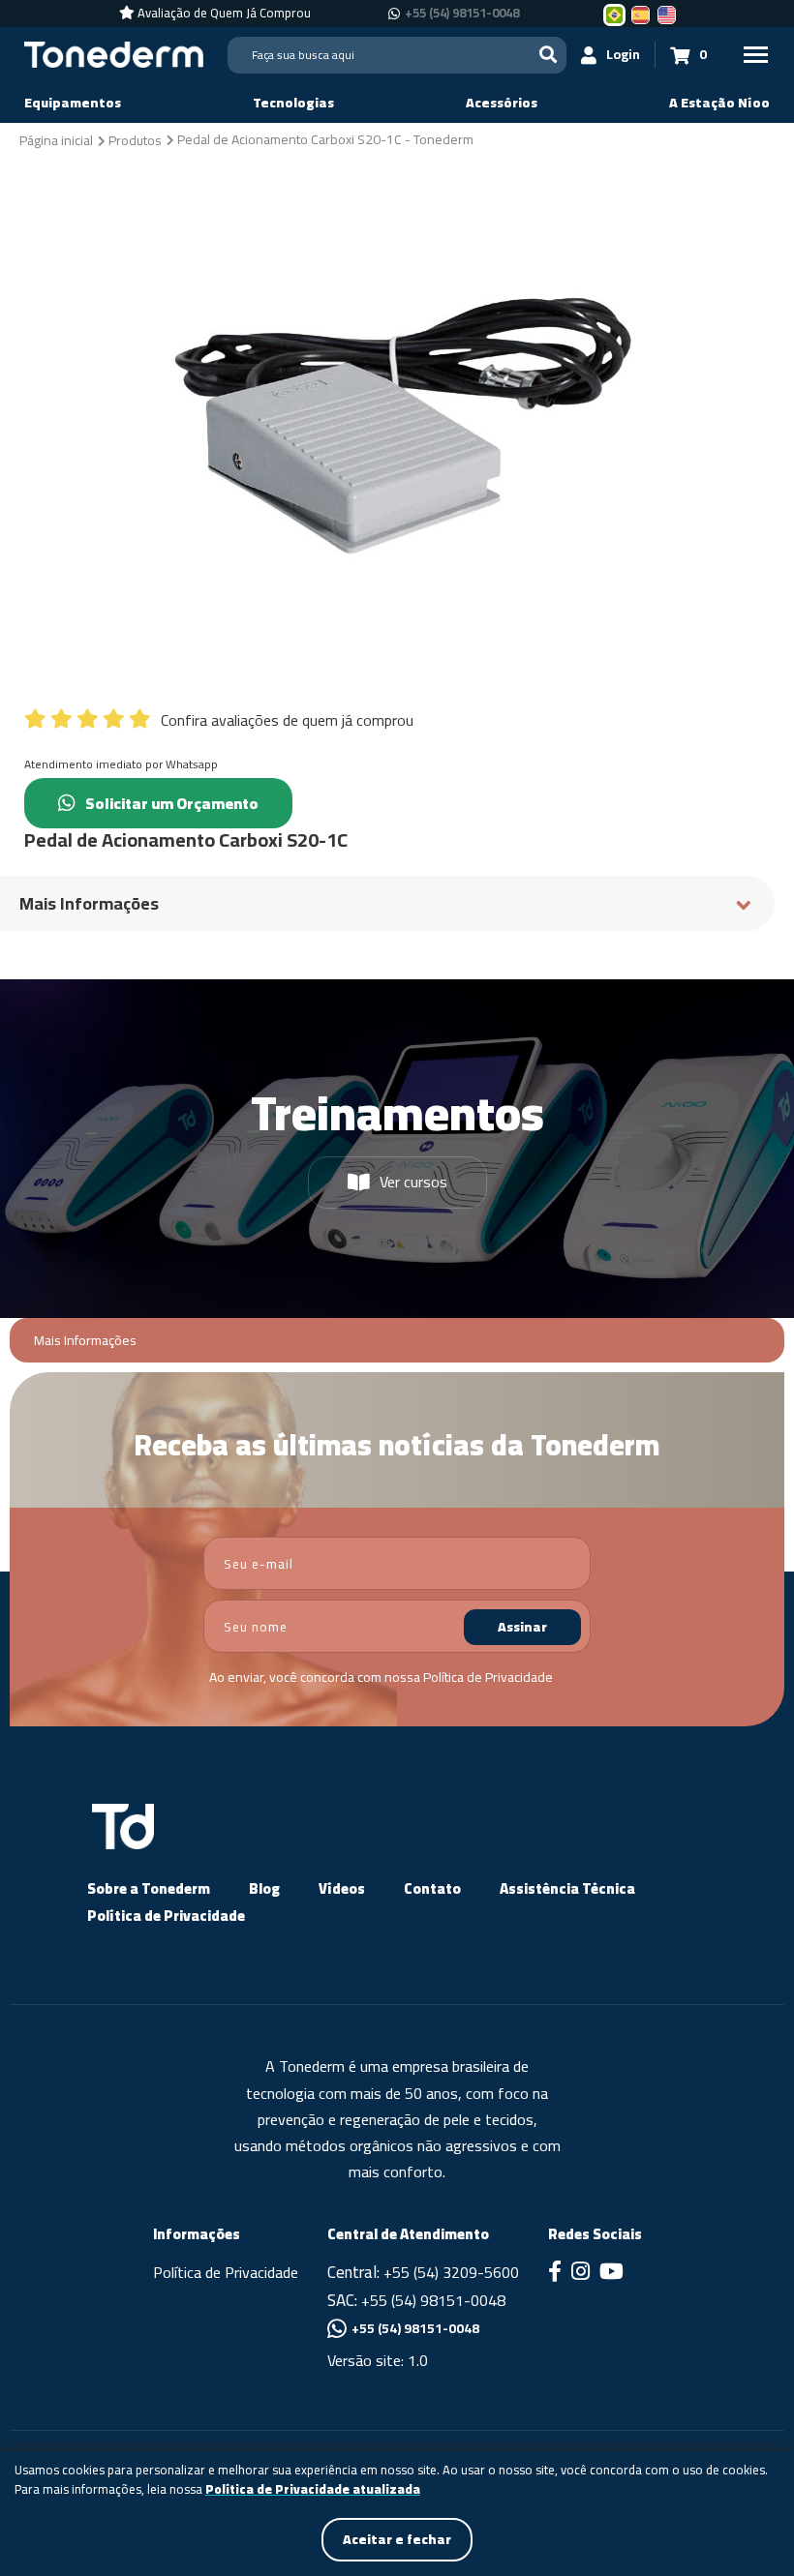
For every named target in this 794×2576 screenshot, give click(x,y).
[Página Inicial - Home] (114, 53)
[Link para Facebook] (555, 2273)
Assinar (522, 1627)
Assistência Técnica (567, 1888)
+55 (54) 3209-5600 (451, 2272)
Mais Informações (85, 1341)
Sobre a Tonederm (149, 1888)
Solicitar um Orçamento (172, 803)
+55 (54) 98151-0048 (462, 14)
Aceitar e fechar (397, 2539)
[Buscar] (548, 55)
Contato (432, 1888)
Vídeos (342, 1888)
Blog (264, 1888)
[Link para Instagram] (580, 2273)
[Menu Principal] (755, 55)
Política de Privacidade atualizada (313, 2490)
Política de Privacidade (488, 1677)
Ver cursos (413, 1182)
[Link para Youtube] (611, 2273)
